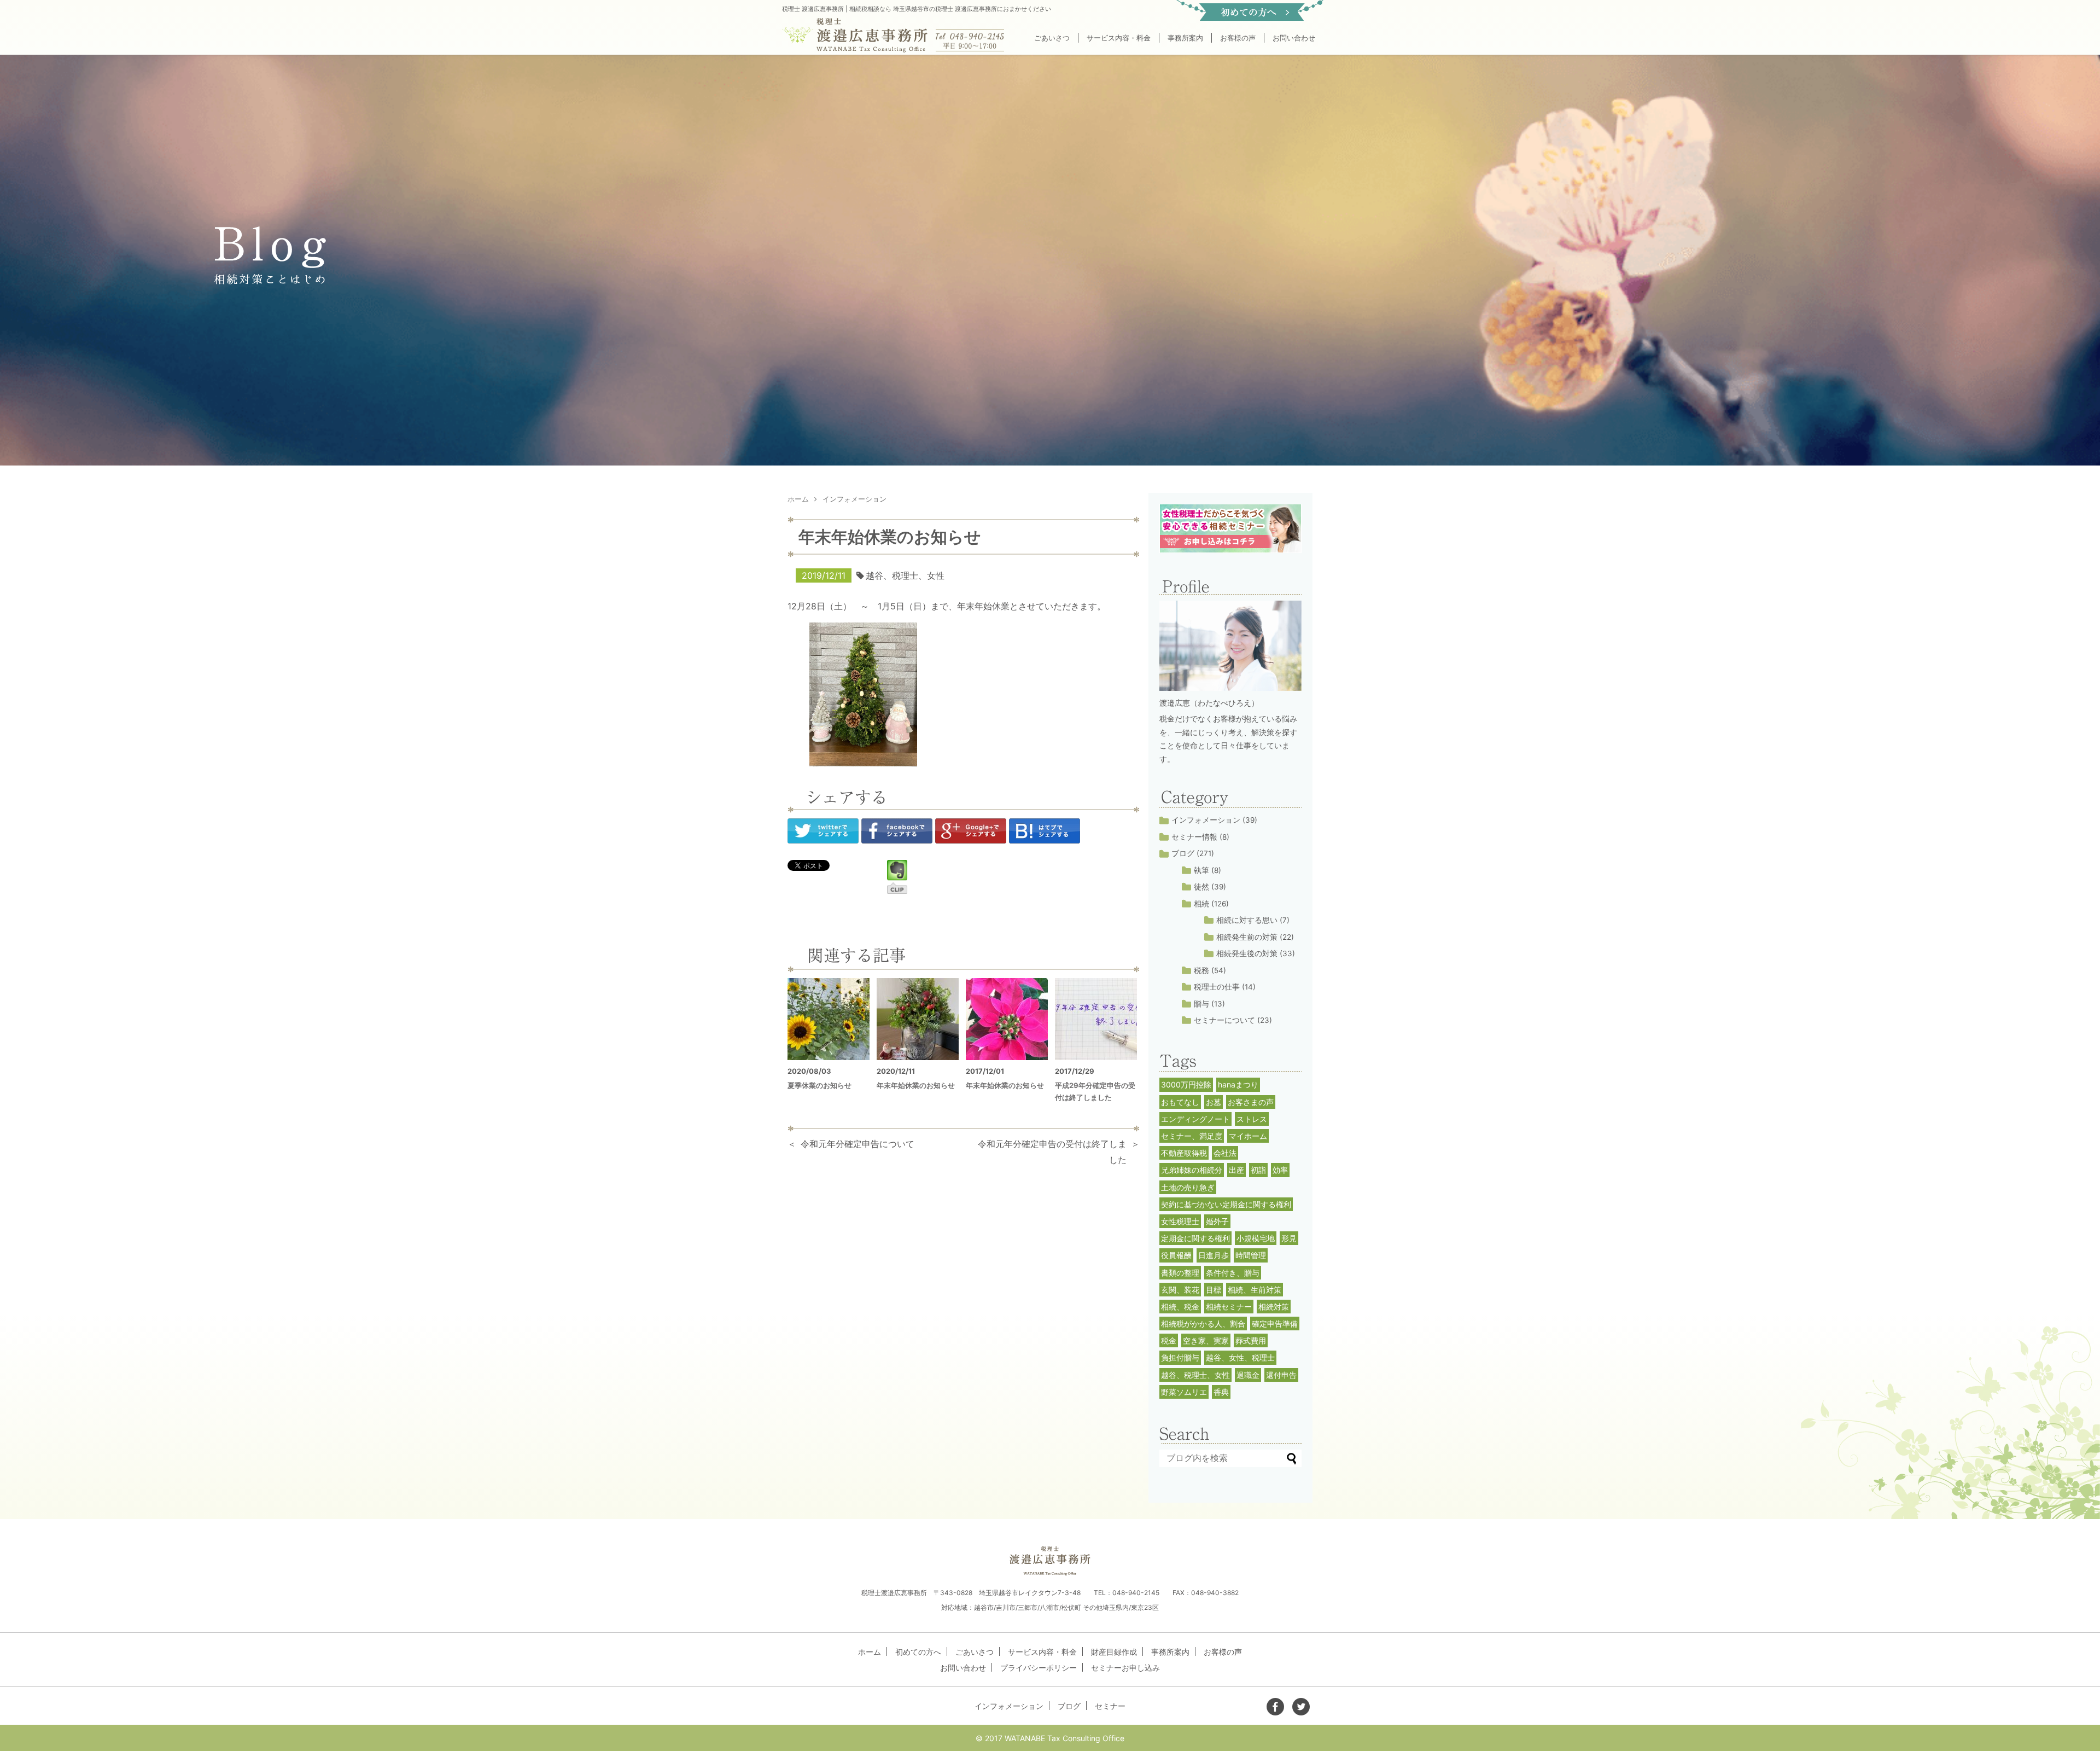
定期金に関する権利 (1195, 1238)
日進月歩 (1214, 1255)
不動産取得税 (1184, 1153)
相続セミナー (1229, 1307)
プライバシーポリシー (1039, 1668)
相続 (1201, 904)
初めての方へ (918, 1652)
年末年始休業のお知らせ (916, 1085)
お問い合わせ (1294, 38)
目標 (1214, 1290)
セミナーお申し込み (1125, 1668)
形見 (1289, 1238)
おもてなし (1180, 1102)
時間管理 (1251, 1255)
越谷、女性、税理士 (1240, 1357)
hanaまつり (1238, 1084)
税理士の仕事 (1217, 987)
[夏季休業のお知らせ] (829, 1019)
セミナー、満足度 (1192, 1136)
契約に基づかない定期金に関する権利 (1226, 1204)
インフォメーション (1206, 820)
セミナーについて (1224, 1020)
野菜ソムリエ (1184, 1392)
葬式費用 (1251, 1340)
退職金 (1248, 1375)
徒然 (1201, 887)
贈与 (1201, 1004)
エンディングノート (1195, 1119)
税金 (1169, 1340)
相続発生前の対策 (1247, 937)
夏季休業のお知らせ (819, 1085)
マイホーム (1248, 1136)
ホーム (870, 1652)
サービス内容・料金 (1119, 38)
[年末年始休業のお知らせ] (918, 1019)
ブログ (1183, 853)
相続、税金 (1180, 1307)
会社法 (1225, 1153)
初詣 (1258, 1170)
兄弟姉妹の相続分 (1192, 1170)
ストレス (1252, 1119)
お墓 (1214, 1102)
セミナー (1110, 1706)
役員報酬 (1176, 1255)
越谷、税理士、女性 (905, 575)
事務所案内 (1185, 38)
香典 (1221, 1392)
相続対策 (1274, 1307)
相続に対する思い (1247, 920)
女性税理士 (1180, 1221)
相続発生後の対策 (1247, 953)
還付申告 (1281, 1375)
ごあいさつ (1052, 38)
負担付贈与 (1180, 1357)
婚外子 (1217, 1221)
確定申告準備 (1275, 1324)
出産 (1236, 1170)
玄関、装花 (1180, 1290)
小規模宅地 (1256, 1238)
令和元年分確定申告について (857, 1144)
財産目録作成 (1114, 1652)
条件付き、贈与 (1233, 1273)
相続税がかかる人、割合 (1203, 1324)
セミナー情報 (1194, 837)
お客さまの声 (1251, 1102)
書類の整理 (1180, 1273)
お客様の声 (1238, 38)
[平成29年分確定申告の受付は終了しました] (1096, 1019)
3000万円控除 (1186, 1084)
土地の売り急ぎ (1188, 1187)
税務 (1201, 970)
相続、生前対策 (1255, 1290)
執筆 (1201, 870)
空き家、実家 (1206, 1340)
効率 (1280, 1170)
